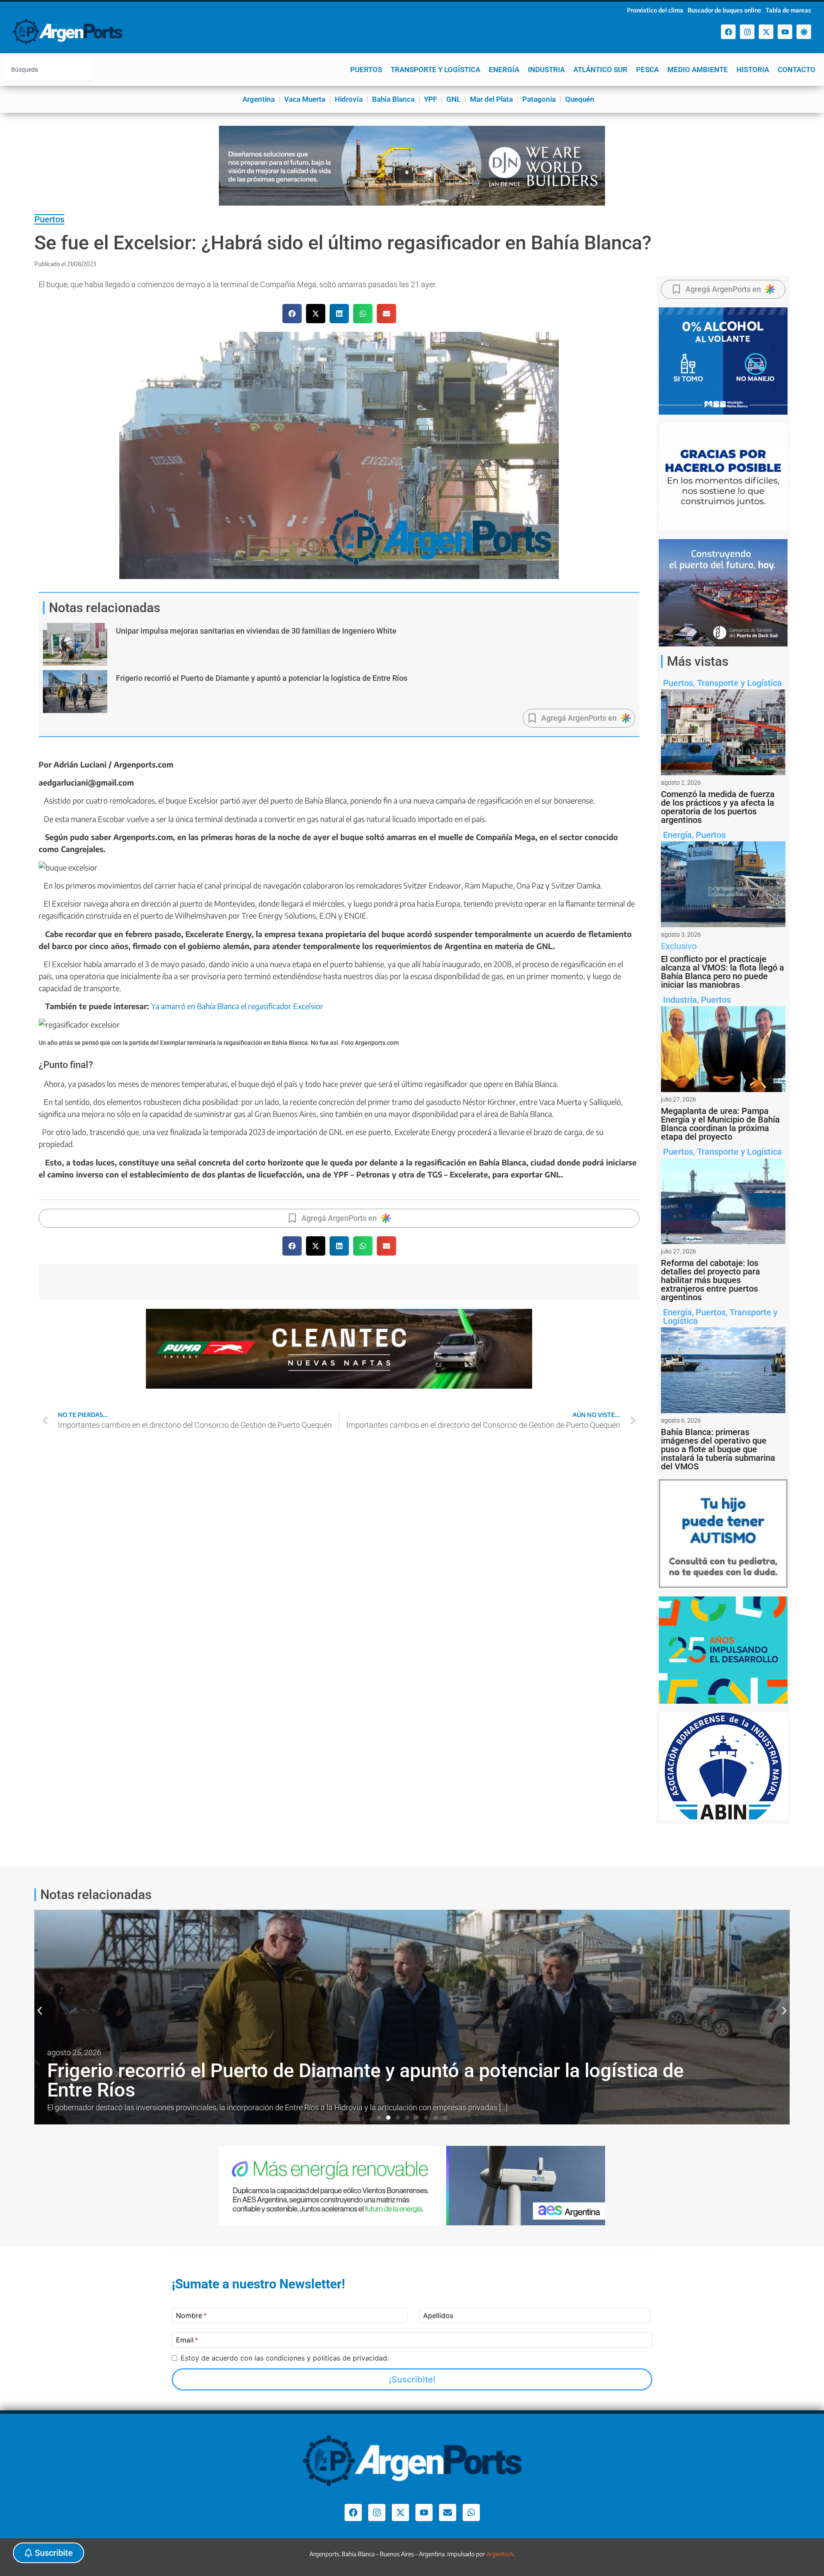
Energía (504, 70)
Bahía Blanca (393, 99)
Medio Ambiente (698, 70)
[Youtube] (785, 32)
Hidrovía (349, 99)
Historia (753, 70)
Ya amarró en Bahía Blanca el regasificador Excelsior (237, 1006)
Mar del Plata (491, 99)
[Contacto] (448, 2512)
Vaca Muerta (305, 99)
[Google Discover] (804, 32)
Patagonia (539, 99)
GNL (453, 99)
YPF (430, 99)
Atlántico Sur (600, 70)
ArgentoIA (500, 2554)
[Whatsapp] (471, 2512)
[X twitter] (766, 32)
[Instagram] (747, 32)
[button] (292, 314)
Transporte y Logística (435, 70)
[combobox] (48, 70)
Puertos (366, 70)
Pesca (647, 70)
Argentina (259, 99)
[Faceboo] (728, 32)
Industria (546, 70)
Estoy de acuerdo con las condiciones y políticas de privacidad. (285, 2358)
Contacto (797, 70)
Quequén (580, 99)
